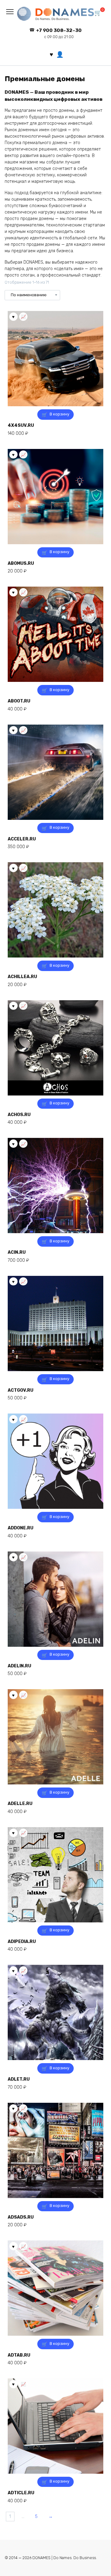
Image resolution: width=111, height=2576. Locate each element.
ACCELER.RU (22, 839)
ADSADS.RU (21, 2217)
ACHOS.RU (19, 1115)
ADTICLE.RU (21, 2493)
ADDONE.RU (21, 1528)
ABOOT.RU (19, 701)
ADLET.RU (19, 2079)
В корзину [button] (60, 414)
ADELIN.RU (19, 1666)
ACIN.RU (17, 1252)
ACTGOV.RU (21, 1390)
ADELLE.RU (20, 1804)
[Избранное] (51, 54)
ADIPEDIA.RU (22, 1942)
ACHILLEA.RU (22, 977)
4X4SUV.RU (21, 425)
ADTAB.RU (19, 2355)
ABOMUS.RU (21, 563)
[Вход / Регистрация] (60, 54)
